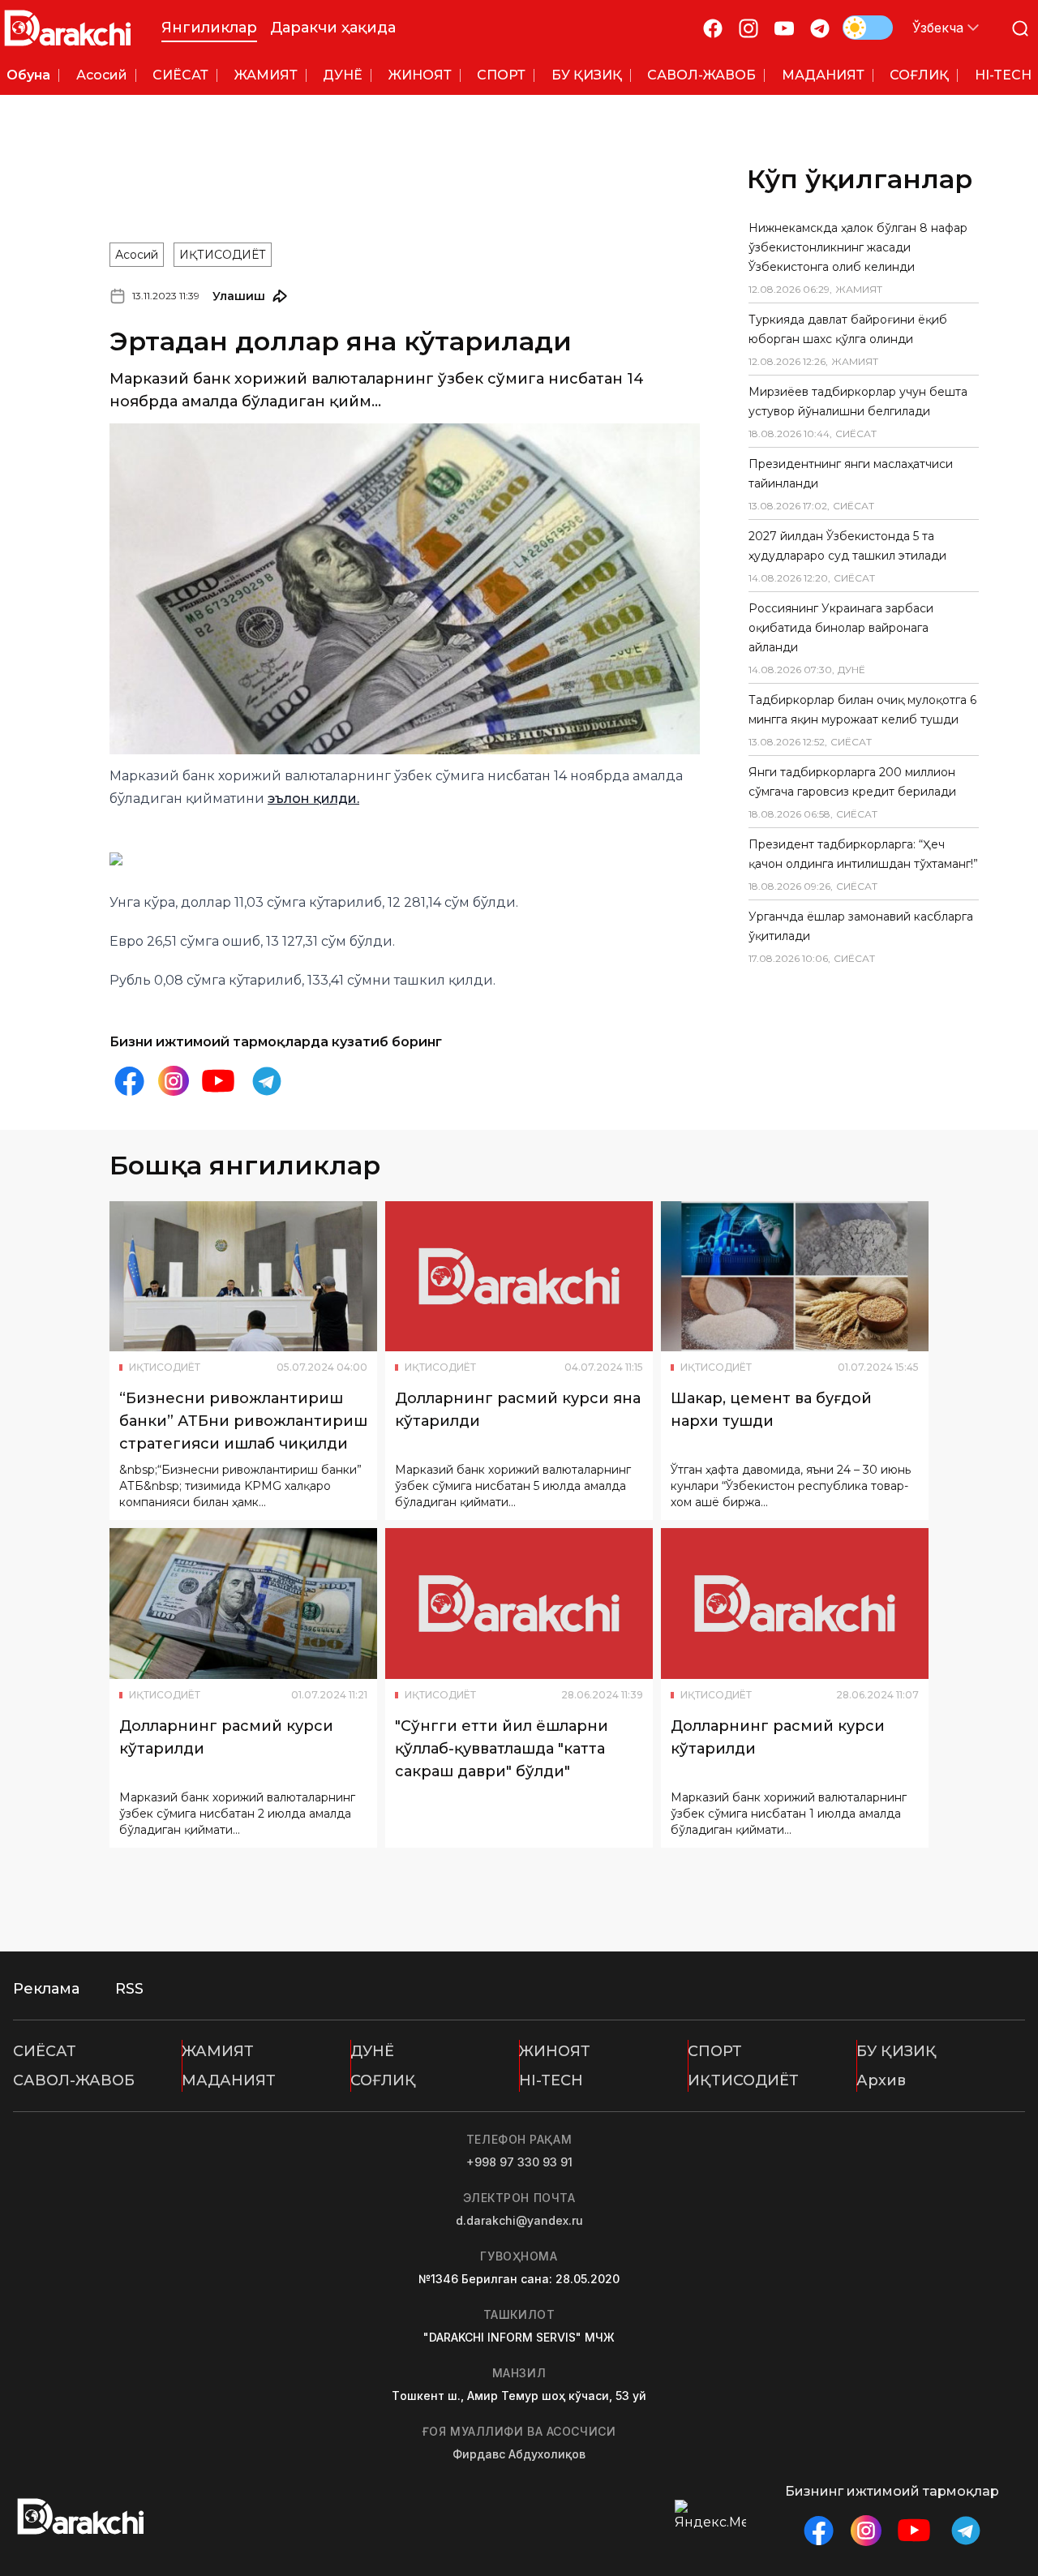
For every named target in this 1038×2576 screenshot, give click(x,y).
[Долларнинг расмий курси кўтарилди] (243, 1604)
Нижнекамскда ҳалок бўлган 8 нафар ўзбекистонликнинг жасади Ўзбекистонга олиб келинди (858, 247)
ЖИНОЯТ (555, 2051)
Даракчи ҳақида (333, 28)
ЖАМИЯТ (218, 2051)
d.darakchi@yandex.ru (519, 2220)
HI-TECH (551, 2080)
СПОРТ (715, 2051)
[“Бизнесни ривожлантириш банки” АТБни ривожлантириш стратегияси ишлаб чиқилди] (243, 1277)
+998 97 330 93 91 (519, 2162)
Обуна (28, 75)
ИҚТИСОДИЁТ (223, 255)
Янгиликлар (209, 28)
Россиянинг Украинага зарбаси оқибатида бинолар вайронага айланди (841, 628)
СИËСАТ (45, 2051)
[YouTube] (784, 28)
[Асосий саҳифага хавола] (68, 28)
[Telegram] (820, 28)
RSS (129, 1989)
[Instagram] (748, 28)
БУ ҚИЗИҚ (896, 2051)
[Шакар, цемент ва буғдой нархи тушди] (795, 1277)
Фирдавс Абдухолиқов (519, 2454)
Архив (881, 2080)
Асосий (137, 255)
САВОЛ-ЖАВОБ (74, 2080)
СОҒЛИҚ (383, 2080)
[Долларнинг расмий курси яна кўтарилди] (519, 1277)
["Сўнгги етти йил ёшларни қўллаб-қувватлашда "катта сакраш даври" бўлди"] (519, 1604)
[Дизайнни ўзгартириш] (868, 28)
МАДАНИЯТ (229, 2080)
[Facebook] (713, 28)
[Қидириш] (1020, 28)
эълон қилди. (313, 799)
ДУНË (372, 2051)
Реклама (46, 1989)
